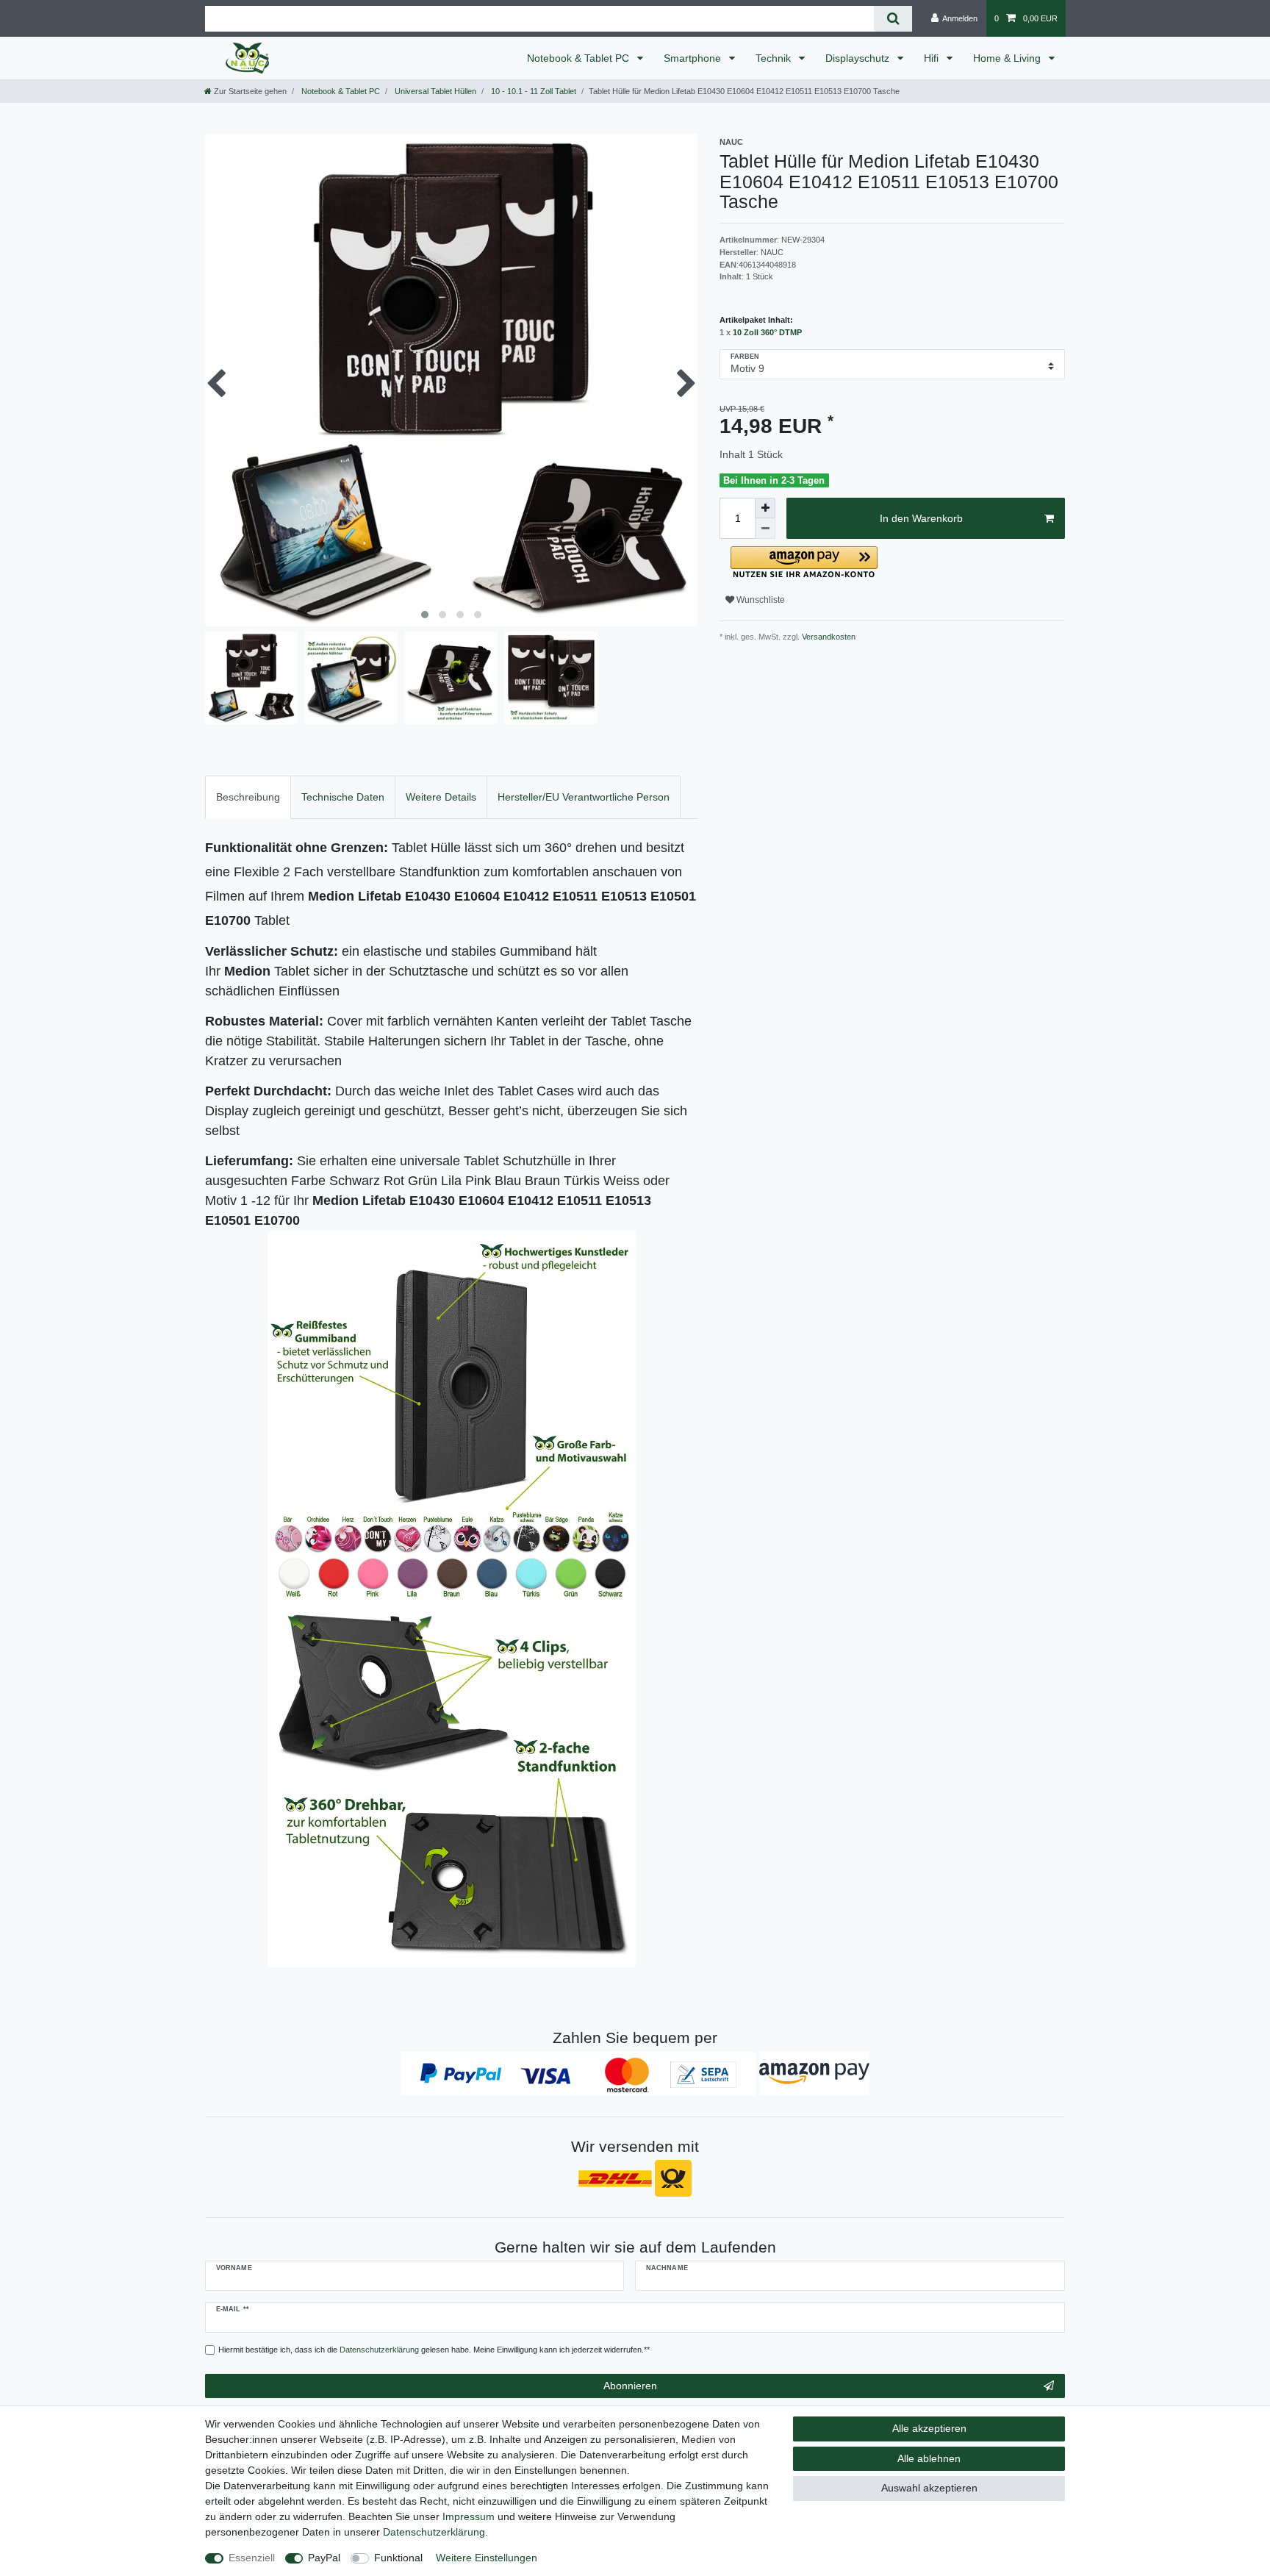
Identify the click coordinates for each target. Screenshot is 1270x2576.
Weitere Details (441, 797)
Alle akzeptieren (929, 2428)
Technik (775, 58)
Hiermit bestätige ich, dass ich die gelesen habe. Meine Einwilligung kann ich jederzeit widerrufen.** (434, 2350)
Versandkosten (828, 637)
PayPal (324, 2558)
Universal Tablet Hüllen (434, 91)
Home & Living (1008, 58)
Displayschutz (859, 58)
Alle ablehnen (929, 2458)
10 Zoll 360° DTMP (767, 332)
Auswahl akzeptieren (929, 2488)
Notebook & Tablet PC (580, 58)
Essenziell (252, 2558)
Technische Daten (343, 797)
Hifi (933, 58)
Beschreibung (248, 797)
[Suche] (893, 19)
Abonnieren (630, 2386)
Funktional (398, 2558)
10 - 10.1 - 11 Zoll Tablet (532, 91)
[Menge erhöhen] (765, 508)
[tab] (248, 797)
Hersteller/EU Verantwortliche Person (584, 797)
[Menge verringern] (765, 529)
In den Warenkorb (921, 518)
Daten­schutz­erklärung (434, 2532)
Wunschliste (760, 600)
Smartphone (694, 58)
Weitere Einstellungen (487, 2558)
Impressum (469, 2516)
